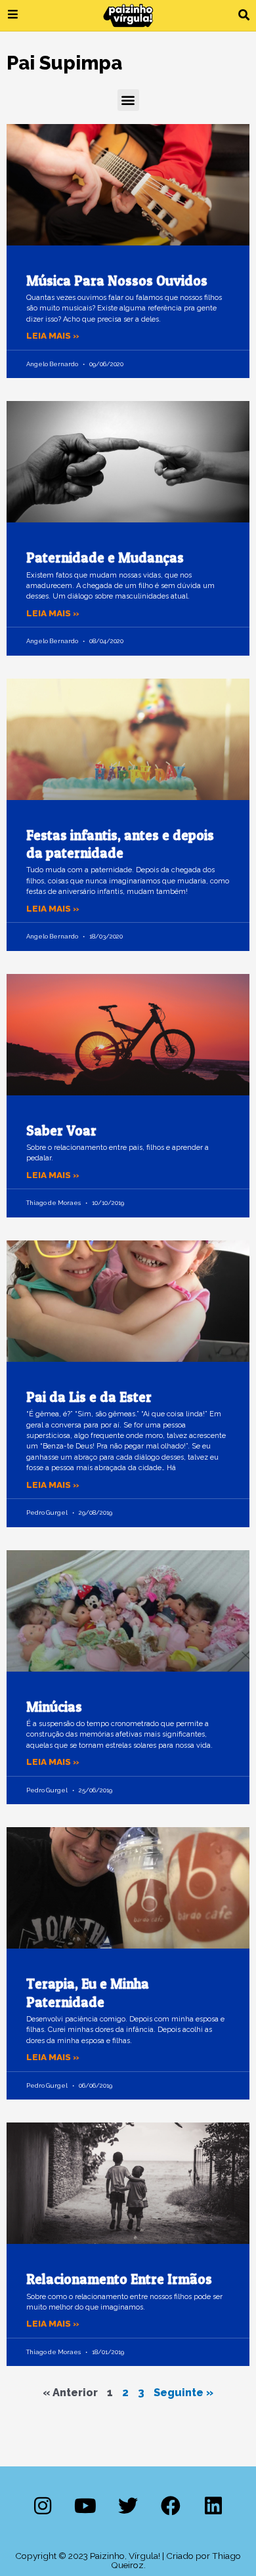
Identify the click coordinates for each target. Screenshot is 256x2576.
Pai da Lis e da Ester (89, 1397)
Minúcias (54, 1707)
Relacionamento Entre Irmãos (119, 2279)
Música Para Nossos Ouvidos (117, 281)
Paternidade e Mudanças (105, 558)
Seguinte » (183, 2393)
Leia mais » (53, 335)
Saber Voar (61, 1130)
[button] (244, 15)
